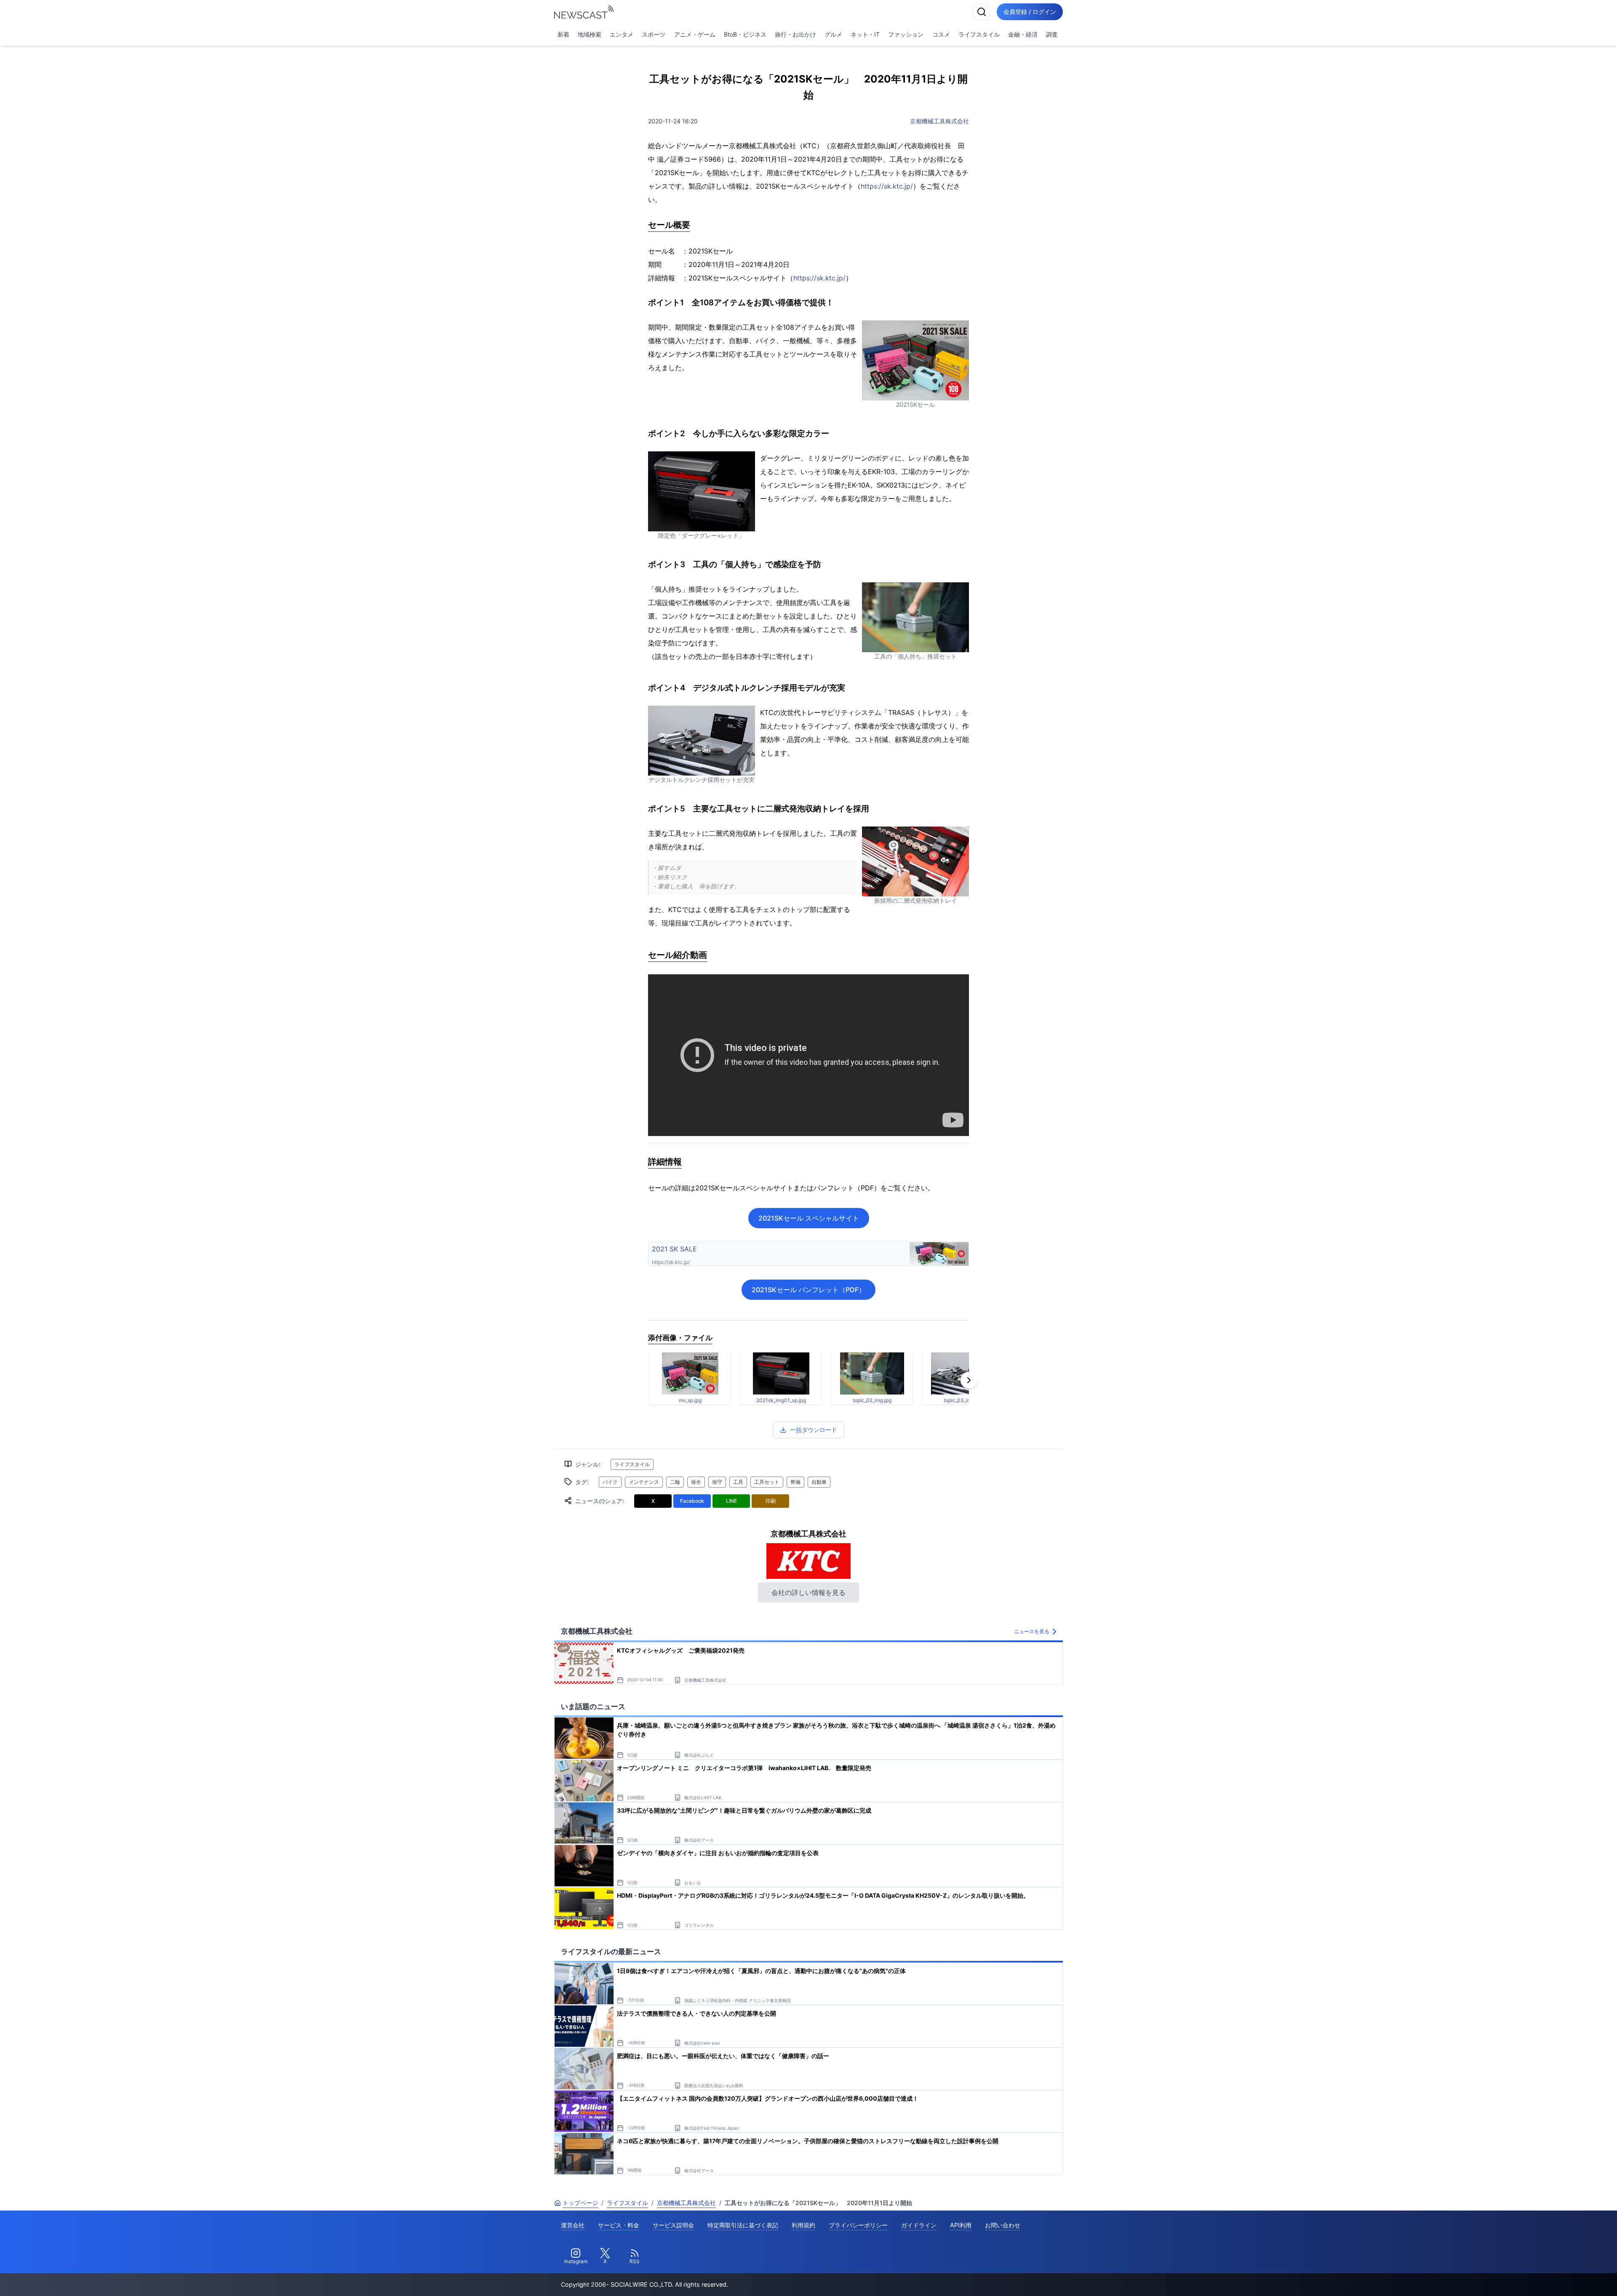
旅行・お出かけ (795, 34)
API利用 (961, 2225)
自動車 (819, 1482)
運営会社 (573, 2225)
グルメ (833, 34)
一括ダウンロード (814, 1430)
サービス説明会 (673, 2225)
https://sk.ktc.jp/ (887, 186)
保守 (717, 1482)
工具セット (767, 1482)
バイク (610, 1482)
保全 (696, 1482)
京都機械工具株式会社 (939, 121)
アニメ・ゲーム (695, 34)
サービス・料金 (619, 2225)
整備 (795, 1482)
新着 (563, 34)
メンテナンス (644, 1482)
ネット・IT (865, 34)
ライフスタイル (979, 34)
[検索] (982, 12)
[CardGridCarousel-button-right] (969, 1380)
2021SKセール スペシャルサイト (809, 1218)
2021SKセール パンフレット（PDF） (808, 1290)
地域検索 (590, 34)
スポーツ (654, 34)
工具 (738, 1482)
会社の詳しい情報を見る (808, 1592)
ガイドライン (919, 2225)
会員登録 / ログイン (1030, 12)
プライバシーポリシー (858, 2225)
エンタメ (622, 34)
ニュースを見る (1032, 1631)
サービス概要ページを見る (1554, 2278)
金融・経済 (1023, 34)
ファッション (906, 34)
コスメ (941, 34)
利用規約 (803, 2225)
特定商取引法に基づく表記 (743, 2225)
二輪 (675, 1482)
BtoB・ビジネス (745, 34)
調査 (1052, 34)
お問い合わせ (1003, 2225)
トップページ (580, 2203)
